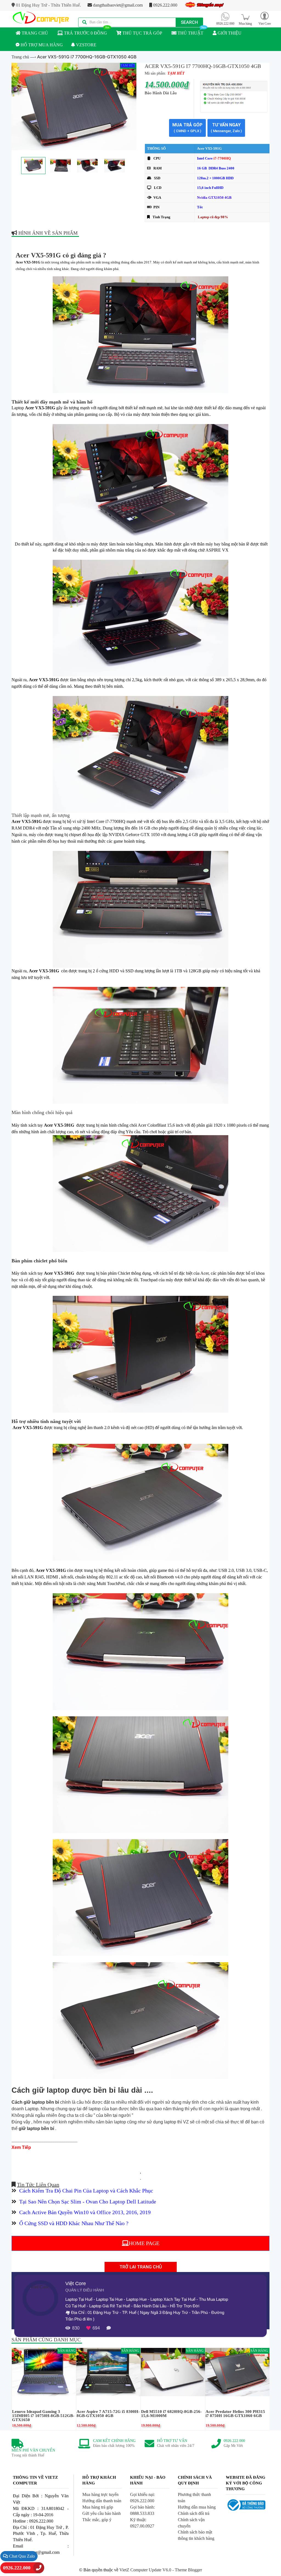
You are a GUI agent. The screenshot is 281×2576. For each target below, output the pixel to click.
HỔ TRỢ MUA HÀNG (41, 45)
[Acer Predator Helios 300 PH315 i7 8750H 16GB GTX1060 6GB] (237, 2372)
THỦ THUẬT (190, 33)
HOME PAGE (144, 2243)
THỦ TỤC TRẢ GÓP (142, 33)
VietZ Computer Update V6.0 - (147, 2570)
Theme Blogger (188, 2570)
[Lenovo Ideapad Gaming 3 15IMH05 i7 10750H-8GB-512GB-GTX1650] (44, 2372)
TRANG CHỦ (34, 33)
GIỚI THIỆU (229, 33)
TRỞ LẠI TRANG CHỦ (141, 2267)
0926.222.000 (165, 5)
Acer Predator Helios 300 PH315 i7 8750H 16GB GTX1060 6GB (235, 2414)
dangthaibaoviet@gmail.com (117, 5)
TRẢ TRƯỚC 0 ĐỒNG (85, 33)
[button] (265, 18)
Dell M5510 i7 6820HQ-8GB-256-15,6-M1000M (171, 2414)
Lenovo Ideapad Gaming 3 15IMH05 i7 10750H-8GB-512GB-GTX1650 (43, 2416)
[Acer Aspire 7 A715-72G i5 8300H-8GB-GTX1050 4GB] (108, 2372)
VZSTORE (86, 45)
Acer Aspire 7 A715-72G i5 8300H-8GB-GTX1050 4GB (108, 2414)
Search (189, 22)
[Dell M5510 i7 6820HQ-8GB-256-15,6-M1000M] (173, 2372)
